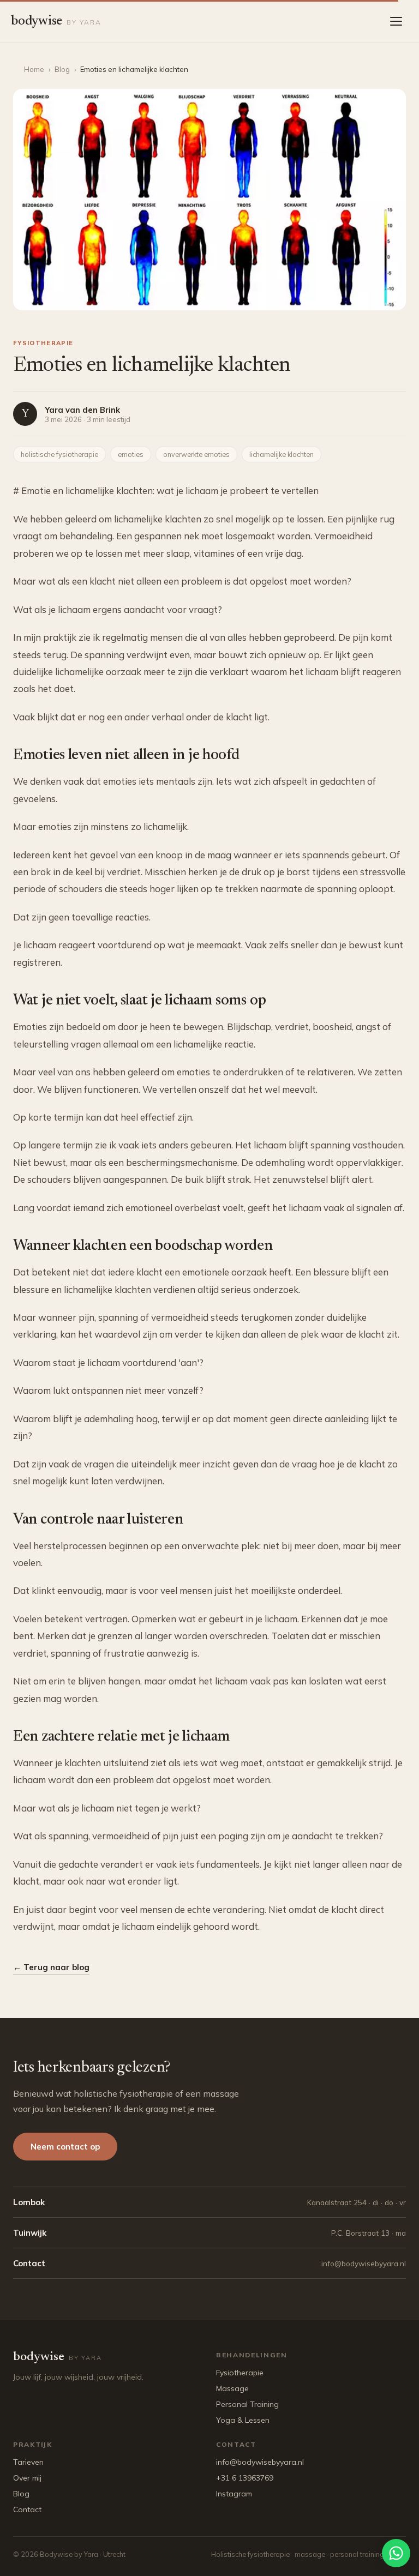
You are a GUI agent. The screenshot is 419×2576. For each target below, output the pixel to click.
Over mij (27, 2478)
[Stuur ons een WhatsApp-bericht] (396, 2553)
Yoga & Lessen (243, 2420)
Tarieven (28, 2462)
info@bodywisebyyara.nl (260, 2462)
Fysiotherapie (240, 2373)
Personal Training (247, 2404)
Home (34, 69)
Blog (62, 69)
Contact (27, 2509)
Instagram (234, 2494)
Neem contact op (65, 2147)
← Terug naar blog (51, 1967)
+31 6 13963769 (245, 2478)
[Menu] (397, 21)
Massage (232, 2388)
